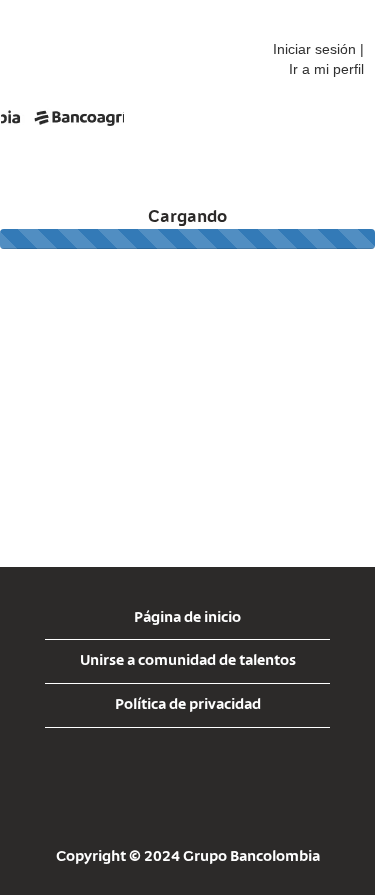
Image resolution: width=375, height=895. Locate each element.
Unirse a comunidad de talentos (188, 661)
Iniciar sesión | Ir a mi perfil (318, 59)
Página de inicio (187, 618)
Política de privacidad (188, 705)
